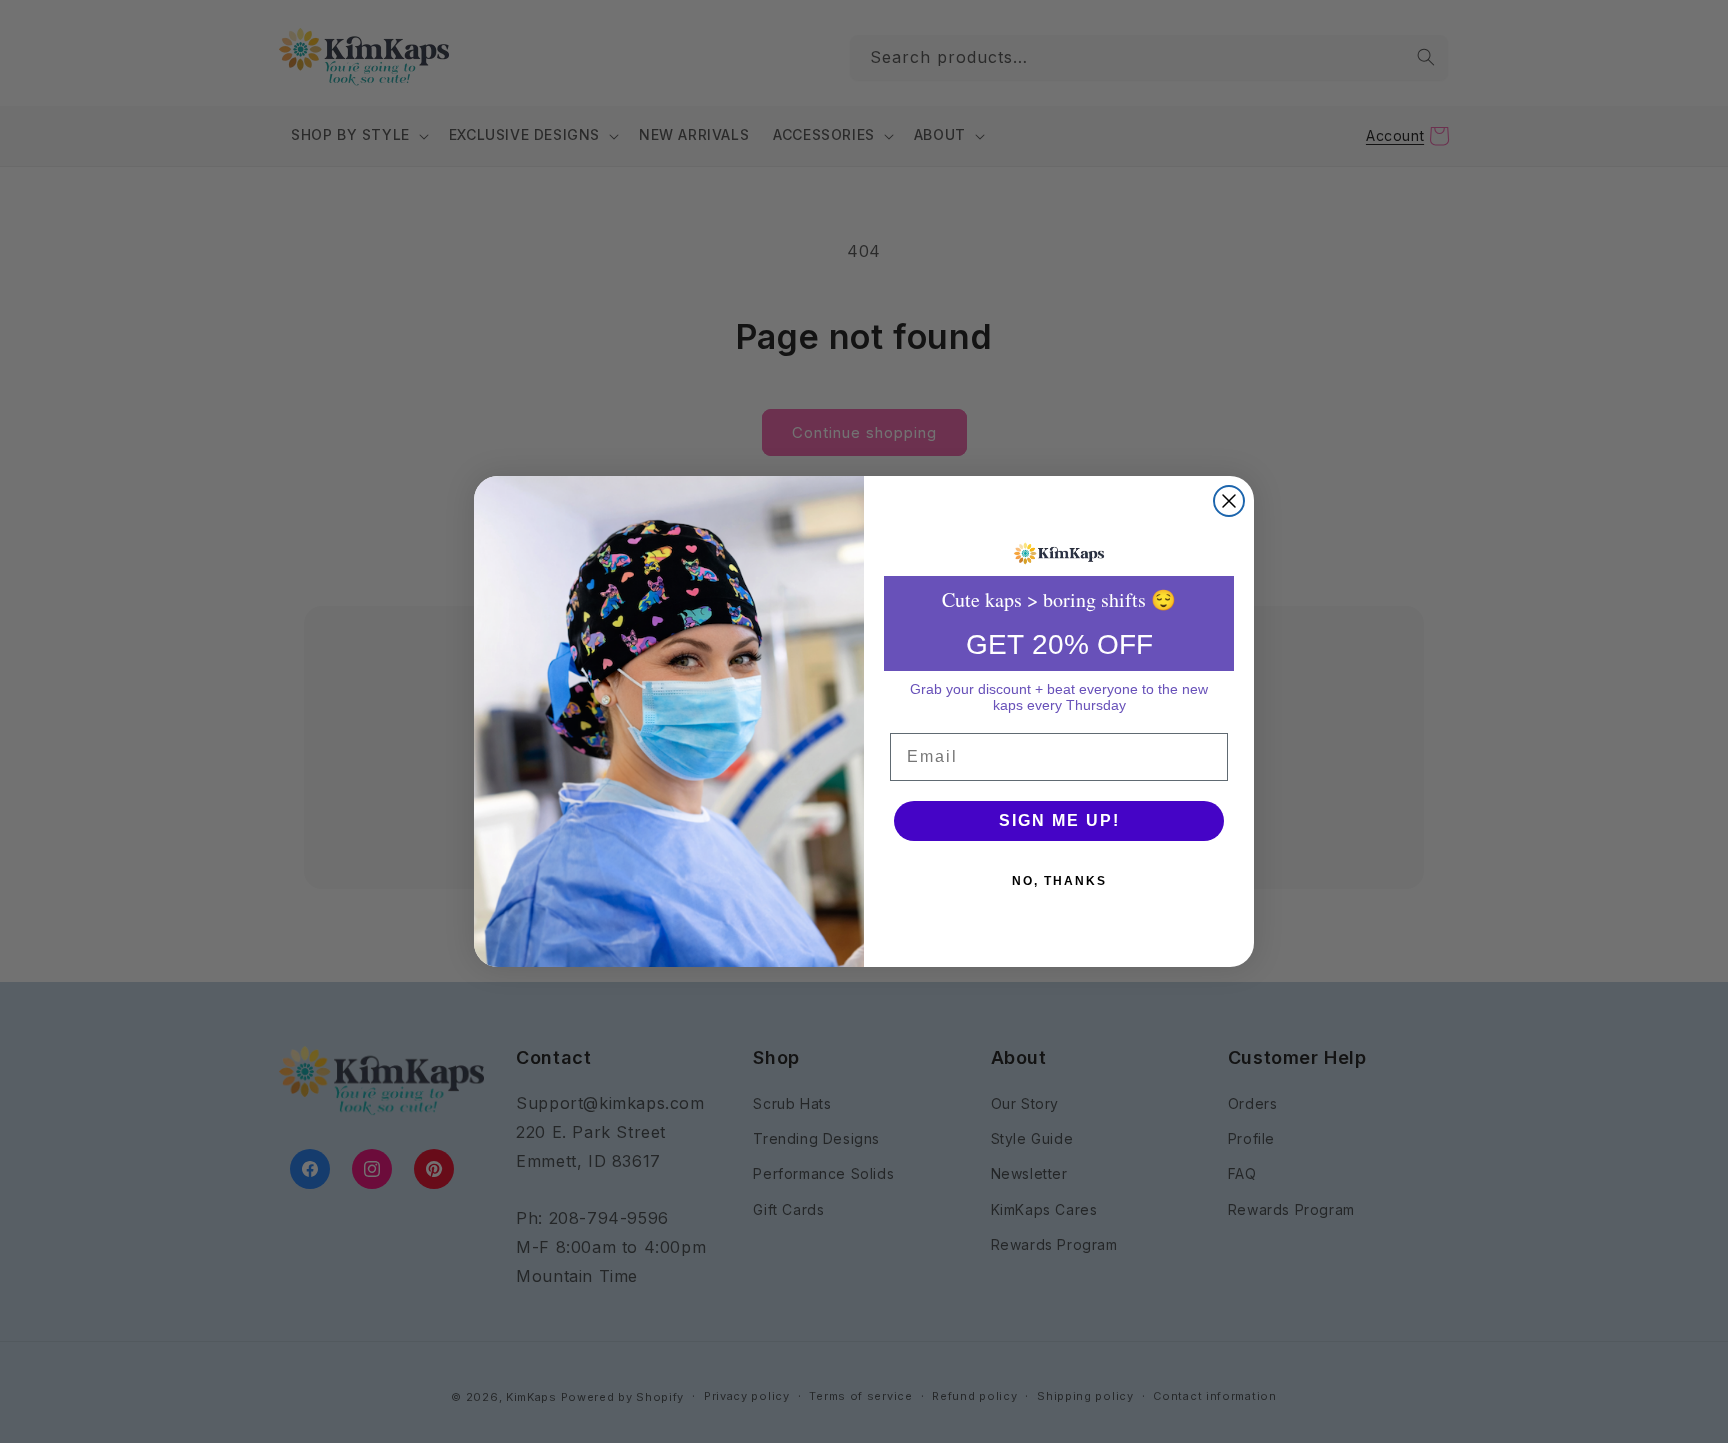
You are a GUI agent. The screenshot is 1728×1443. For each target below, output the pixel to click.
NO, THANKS (1059, 881)
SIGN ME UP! (1059, 820)
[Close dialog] (1229, 501)
